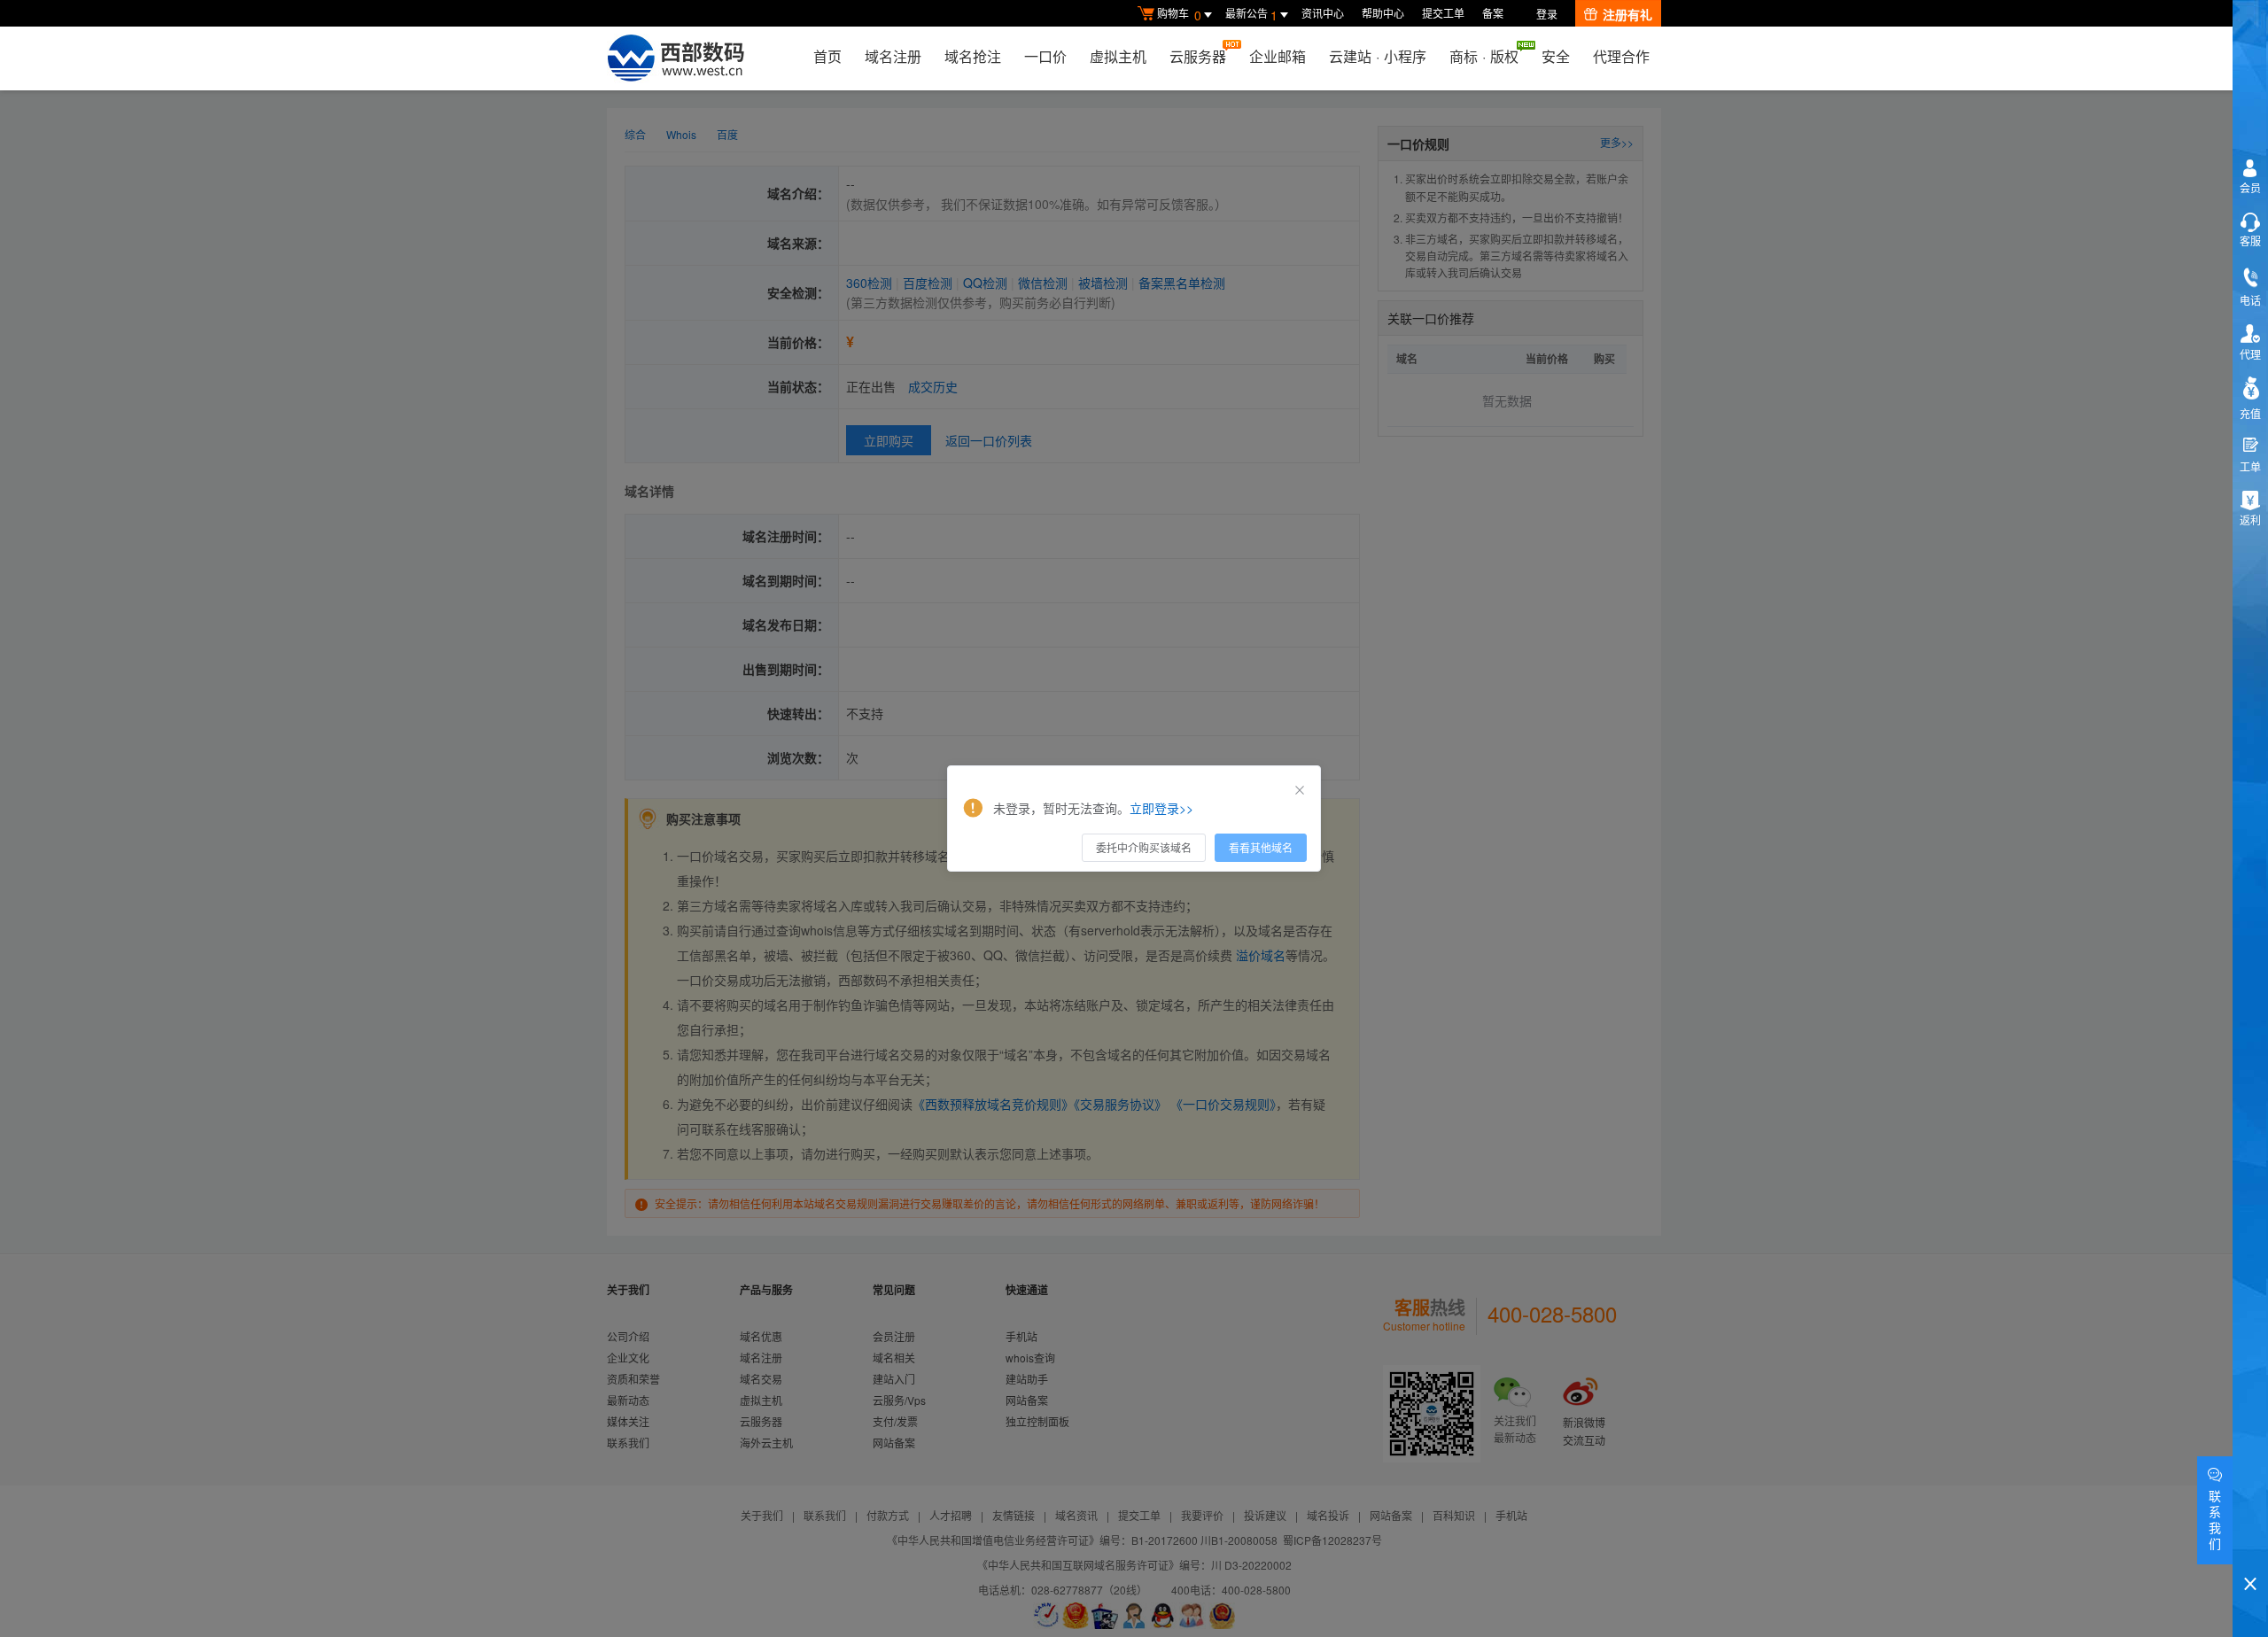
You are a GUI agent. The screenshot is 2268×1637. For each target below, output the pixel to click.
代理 (2250, 354)
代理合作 (1621, 56)
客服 (2250, 241)
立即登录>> (1161, 808)
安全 (1556, 56)
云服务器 (1198, 56)
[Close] (1300, 790)
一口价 (1045, 56)
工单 (2250, 466)
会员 (2250, 187)
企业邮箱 (1278, 56)
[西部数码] (676, 58)
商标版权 (1484, 56)
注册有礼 (1627, 14)
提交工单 (1443, 13)
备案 (1493, 13)
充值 (2250, 413)
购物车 (1179, 15)
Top (2250, 1553)
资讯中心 (1323, 13)
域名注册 (893, 56)
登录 (1547, 14)
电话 (2250, 300)
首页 (827, 56)
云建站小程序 (1378, 56)
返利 (2250, 520)
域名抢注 (973, 56)
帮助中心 (1383, 13)
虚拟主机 (1118, 56)
